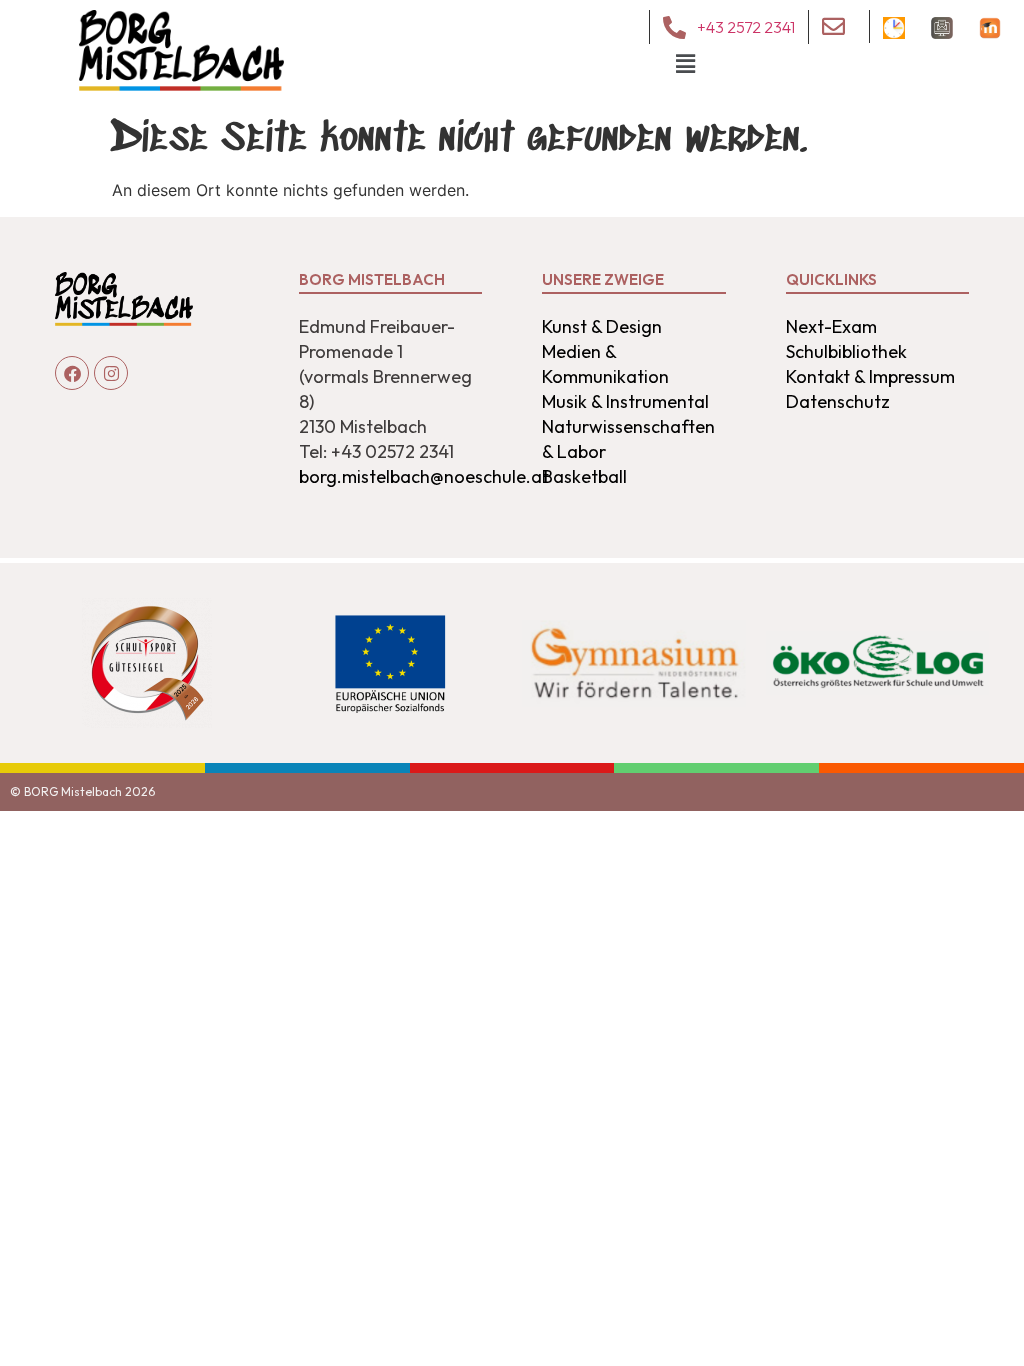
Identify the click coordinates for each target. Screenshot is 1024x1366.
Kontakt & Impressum (870, 376)
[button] (686, 63)
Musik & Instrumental (625, 401)
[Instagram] (111, 373)
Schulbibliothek (846, 351)
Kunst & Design (602, 326)
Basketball (584, 476)
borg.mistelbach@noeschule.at (424, 476)
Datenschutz (838, 401)
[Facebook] (72, 373)
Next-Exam (831, 326)
